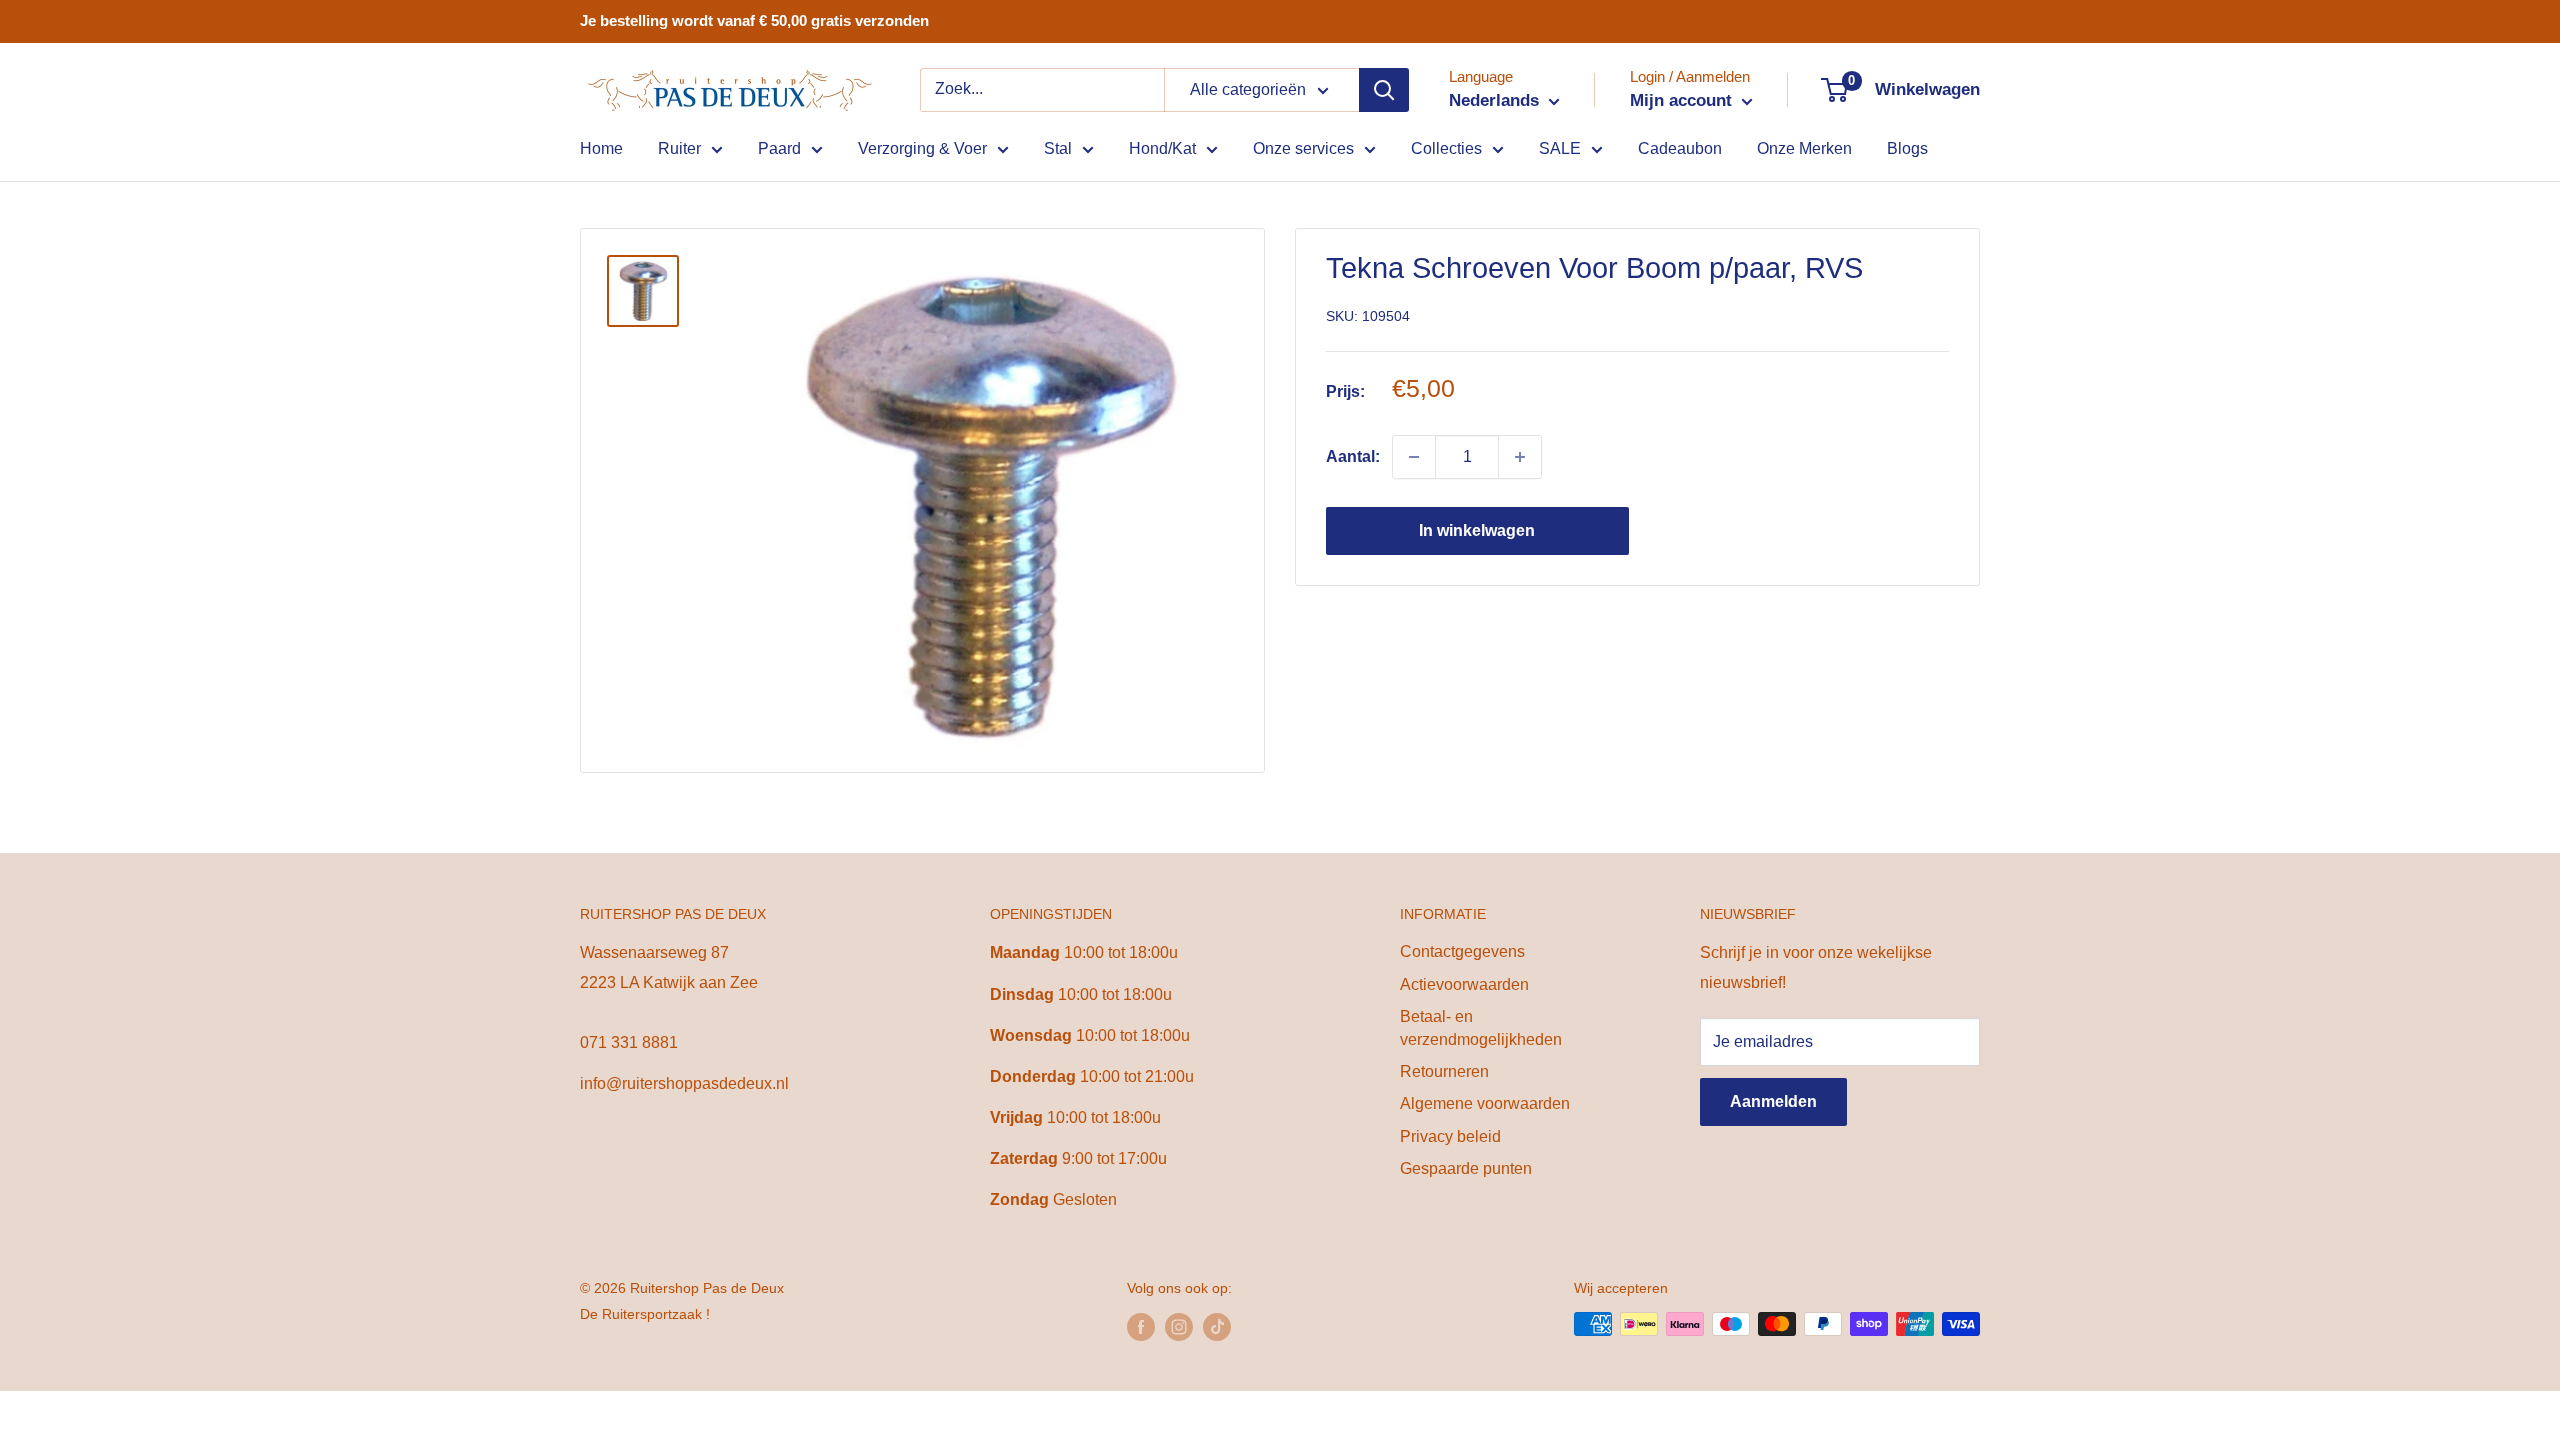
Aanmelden (1773, 1101)
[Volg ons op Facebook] (1141, 1326)
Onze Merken (1804, 148)
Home (601, 148)
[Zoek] (1384, 90)
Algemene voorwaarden (1485, 1103)
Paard (779, 148)
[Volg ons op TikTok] (1217, 1326)
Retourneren (1444, 1071)
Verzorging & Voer (922, 148)
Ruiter (679, 148)
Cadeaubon (1680, 148)
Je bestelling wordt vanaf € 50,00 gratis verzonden (754, 20)
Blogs (1907, 148)
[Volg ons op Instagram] (1179, 1326)
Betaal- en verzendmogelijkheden (1481, 1027)
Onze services (1303, 148)
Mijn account (1683, 100)
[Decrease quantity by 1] (1414, 457)
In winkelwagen (1477, 530)
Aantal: (1353, 456)
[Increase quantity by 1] (1520, 457)
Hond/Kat (1162, 148)
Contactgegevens (1462, 951)
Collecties (1446, 148)
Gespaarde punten (1466, 1168)
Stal (1058, 148)
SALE (1560, 148)
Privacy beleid (1450, 1136)
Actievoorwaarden (1464, 984)
